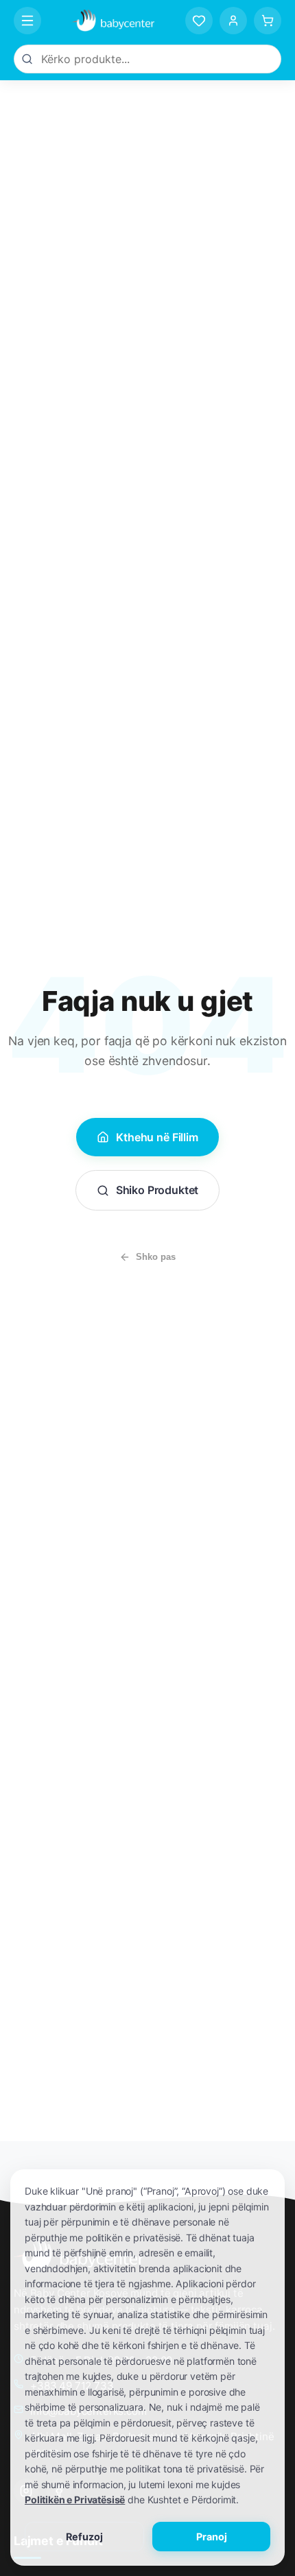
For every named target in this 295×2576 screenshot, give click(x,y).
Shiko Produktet (157, 1190)
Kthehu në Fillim (157, 1137)
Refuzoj (84, 2537)
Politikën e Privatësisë (75, 2500)
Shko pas (156, 1257)
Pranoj (212, 2537)
